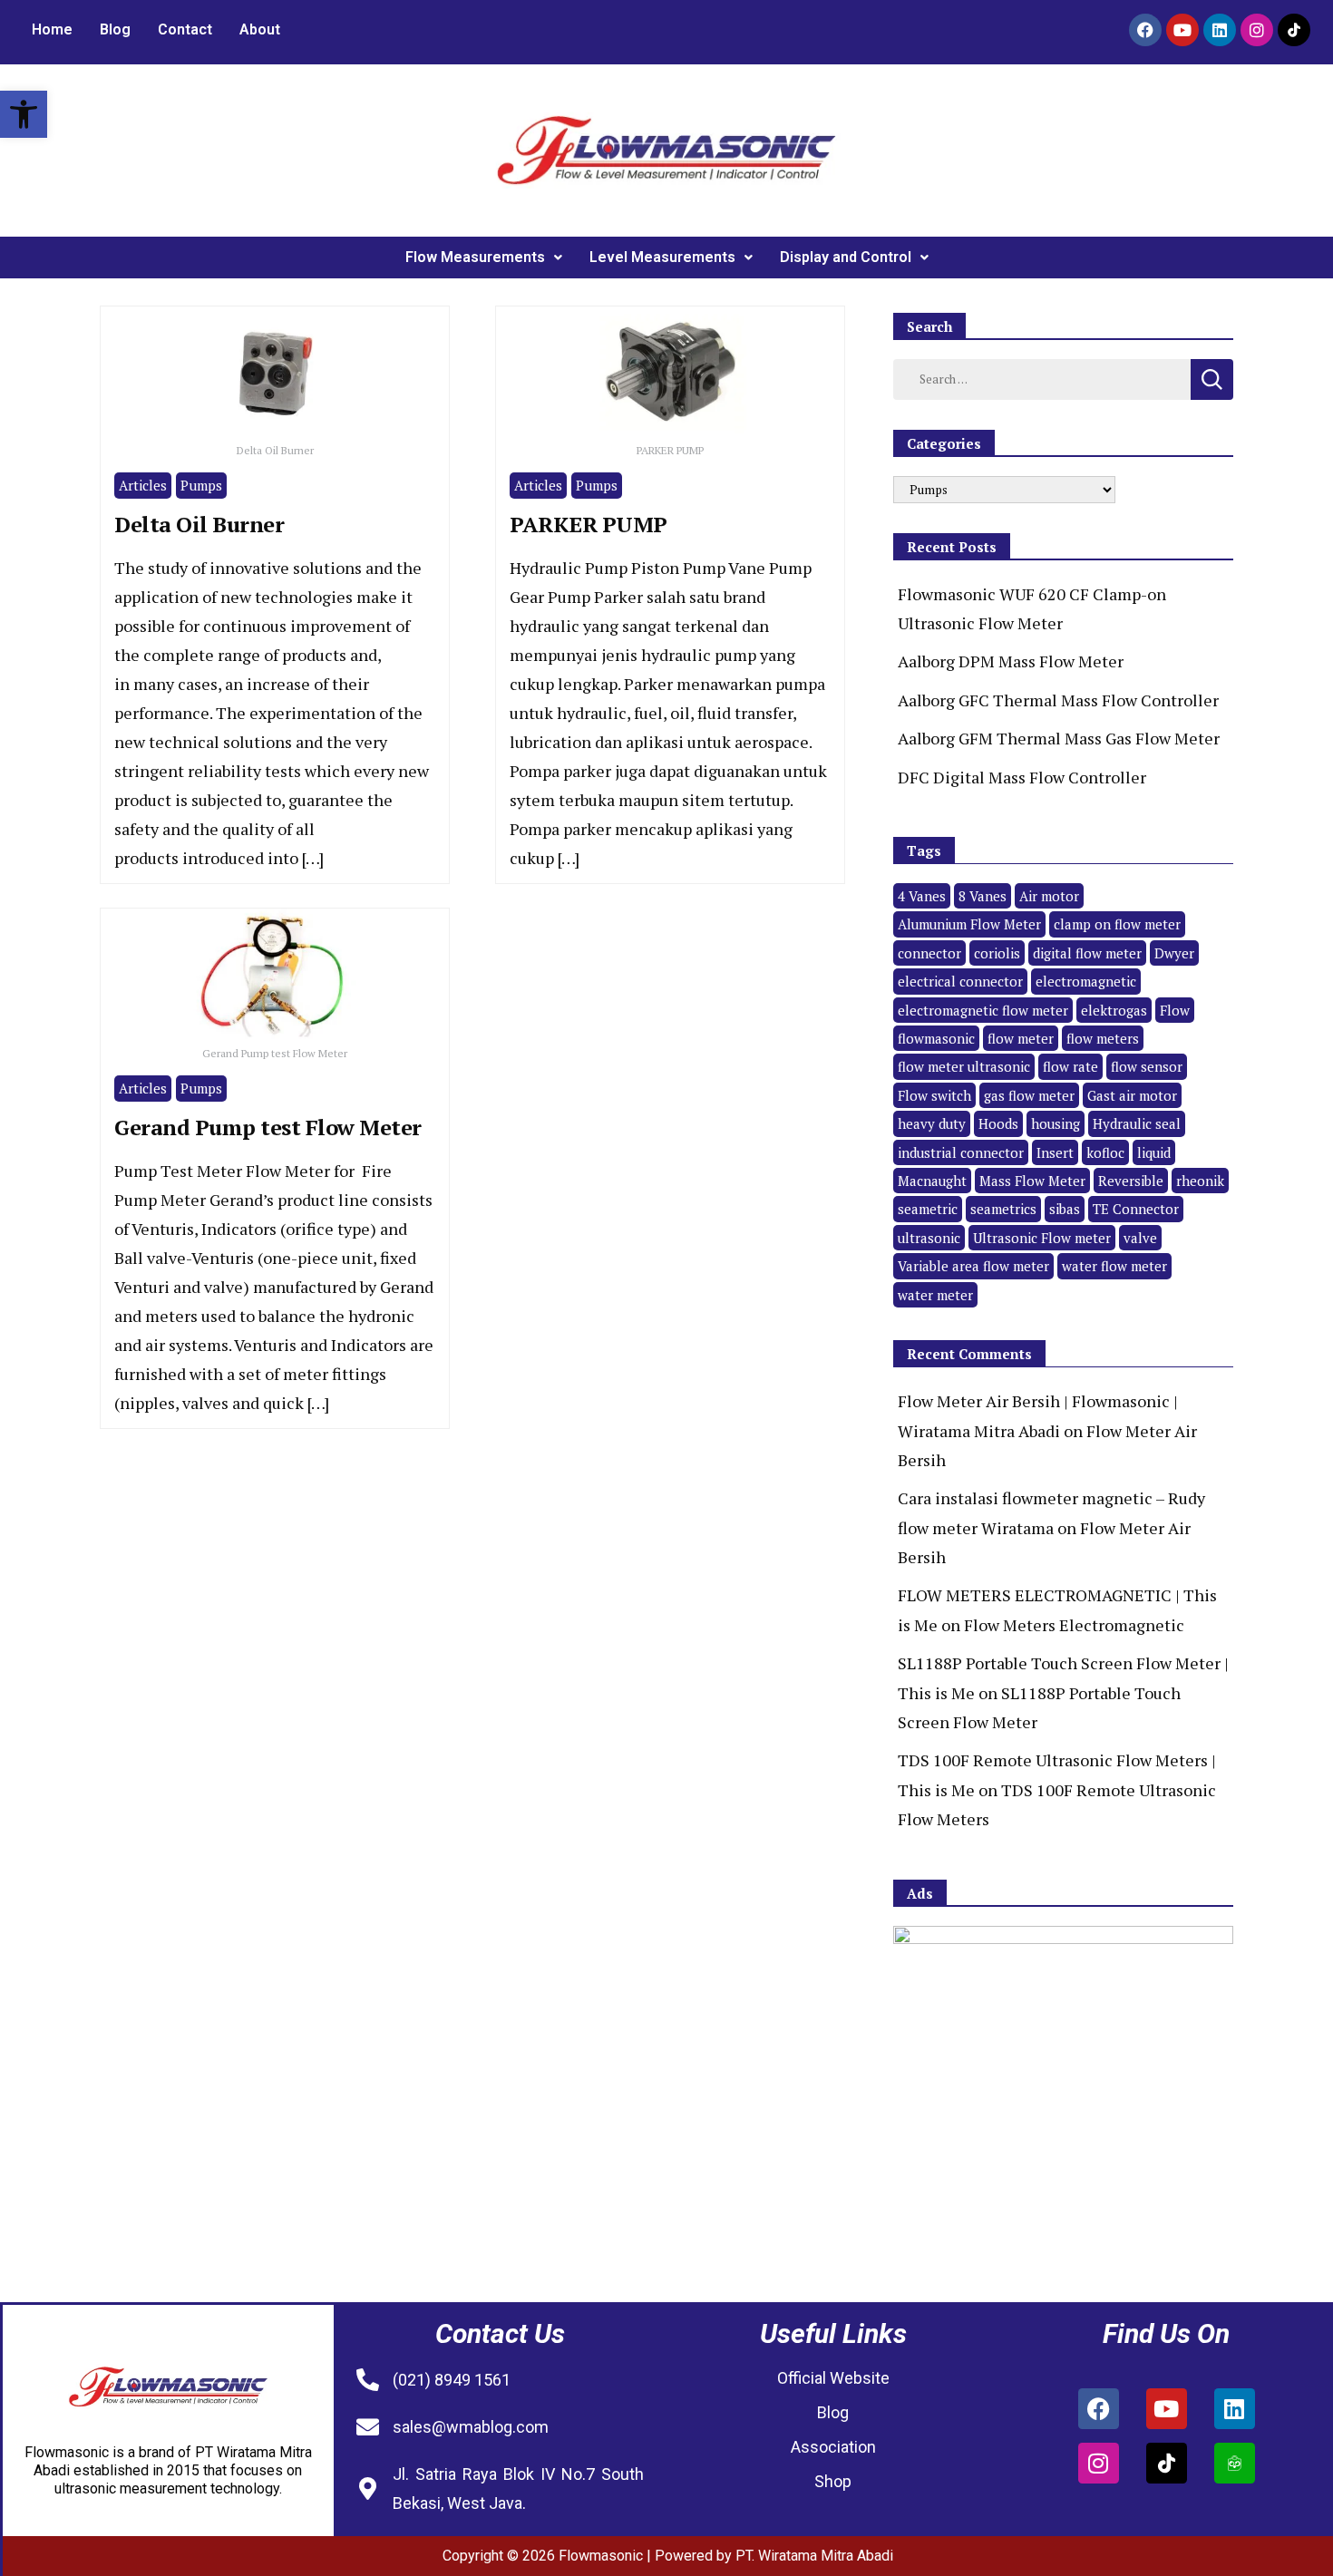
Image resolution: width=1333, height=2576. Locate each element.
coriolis (997, 953)
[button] (24, 114)
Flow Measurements (475, 257)
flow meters (1103, 1038)
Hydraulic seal (1137, 1123)
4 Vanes (922, 896)
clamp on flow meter (1117, 924)
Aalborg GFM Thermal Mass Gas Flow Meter (1059, 738)
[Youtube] (1182, 30)
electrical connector (960, 981)
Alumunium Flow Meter (969, 924)
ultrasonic (929, 1238)
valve (1140, 1238)
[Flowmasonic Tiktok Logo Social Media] (1294, 30)
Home (52, 29)
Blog (115, 29)
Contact (185, 29)
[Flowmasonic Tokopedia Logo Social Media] (1235, 2463)
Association (833, 2447)
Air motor (1049, 896)
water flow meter (1114, 1266)
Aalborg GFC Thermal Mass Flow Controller (1058, 700)
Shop (833, 2481)
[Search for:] (1042, 377)
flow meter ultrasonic (964, 1066)
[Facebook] (1145, 30)
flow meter (1021, 1038)
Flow (1175, 1010)
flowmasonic (936, 1038)
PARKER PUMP (589, 524)
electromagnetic (1086, 981)
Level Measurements (662, 257)
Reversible (1131, 1181)
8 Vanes (983, 896)
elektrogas (1114, 1010)
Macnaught (932, 1181)
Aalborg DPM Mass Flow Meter (1011, 661)
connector (929, 953)
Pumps (201, 485)
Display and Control (846, 257)
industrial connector (961, 1152)
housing (1056, 1123)
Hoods (998, 1123)
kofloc (1105, 1152)
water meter (935, 1295)
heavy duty (932, 1123)
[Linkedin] (1220, 30)
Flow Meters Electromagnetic (1074, 1625)
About (260, 29)
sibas (1065, 1209)
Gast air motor (1132, 1095)
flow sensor (1147, 1066)
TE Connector (1136, 1209)
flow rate (1070, 1066)
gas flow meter (1029, 1095)
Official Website (833, 2378)
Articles (143, 485)
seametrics (1003, 1209)
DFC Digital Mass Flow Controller (1022, 777)
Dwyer (1174, 953)
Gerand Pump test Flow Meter (268, 1127)
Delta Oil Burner (199, 524)
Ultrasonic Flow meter (1042, 1238)
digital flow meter (1087, 953)
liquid (1154, 1152)
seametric (928, 1209)
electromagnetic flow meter (983, 1010)
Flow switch (934, 1095)
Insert (1055, 1152)
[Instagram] (1257, 30)
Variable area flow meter (973, 1266)
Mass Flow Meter (1032, 1181)
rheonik (1200, 1181)
